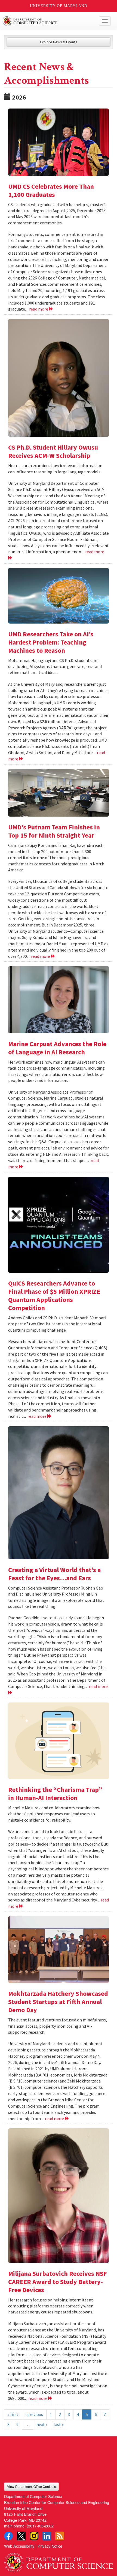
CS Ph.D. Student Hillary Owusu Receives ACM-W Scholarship (53, 451)
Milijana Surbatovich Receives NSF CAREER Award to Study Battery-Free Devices (58, 2282)
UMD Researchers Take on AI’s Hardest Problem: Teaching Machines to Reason (51, 642)
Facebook (8, 2536)
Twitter (21, 2536)
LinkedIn (47, 2536)
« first (13, 2414)
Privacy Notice (50, 2546)
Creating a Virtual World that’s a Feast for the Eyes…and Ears (54, 1574)
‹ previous (34, 2414)
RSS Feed (60, 2536)
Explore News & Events (59, 42)
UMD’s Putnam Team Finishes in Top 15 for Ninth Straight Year (54, 831)
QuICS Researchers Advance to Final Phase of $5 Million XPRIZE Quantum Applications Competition (54, 1295)
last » (59, 2424)
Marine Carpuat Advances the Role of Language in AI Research (57, 1048)
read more (39, 309)
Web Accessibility (19, 2546)
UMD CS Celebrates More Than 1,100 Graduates (51, 190)
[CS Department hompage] (59, 2561)
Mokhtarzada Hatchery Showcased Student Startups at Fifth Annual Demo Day (58, 2002)
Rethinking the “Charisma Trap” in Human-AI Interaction (55, 1794)
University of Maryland (59, 6)
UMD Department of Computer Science (47, 21)
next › (42, 2424)
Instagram (34, 2536)
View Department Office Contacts (31, 2486)
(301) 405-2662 (40, 2526)
